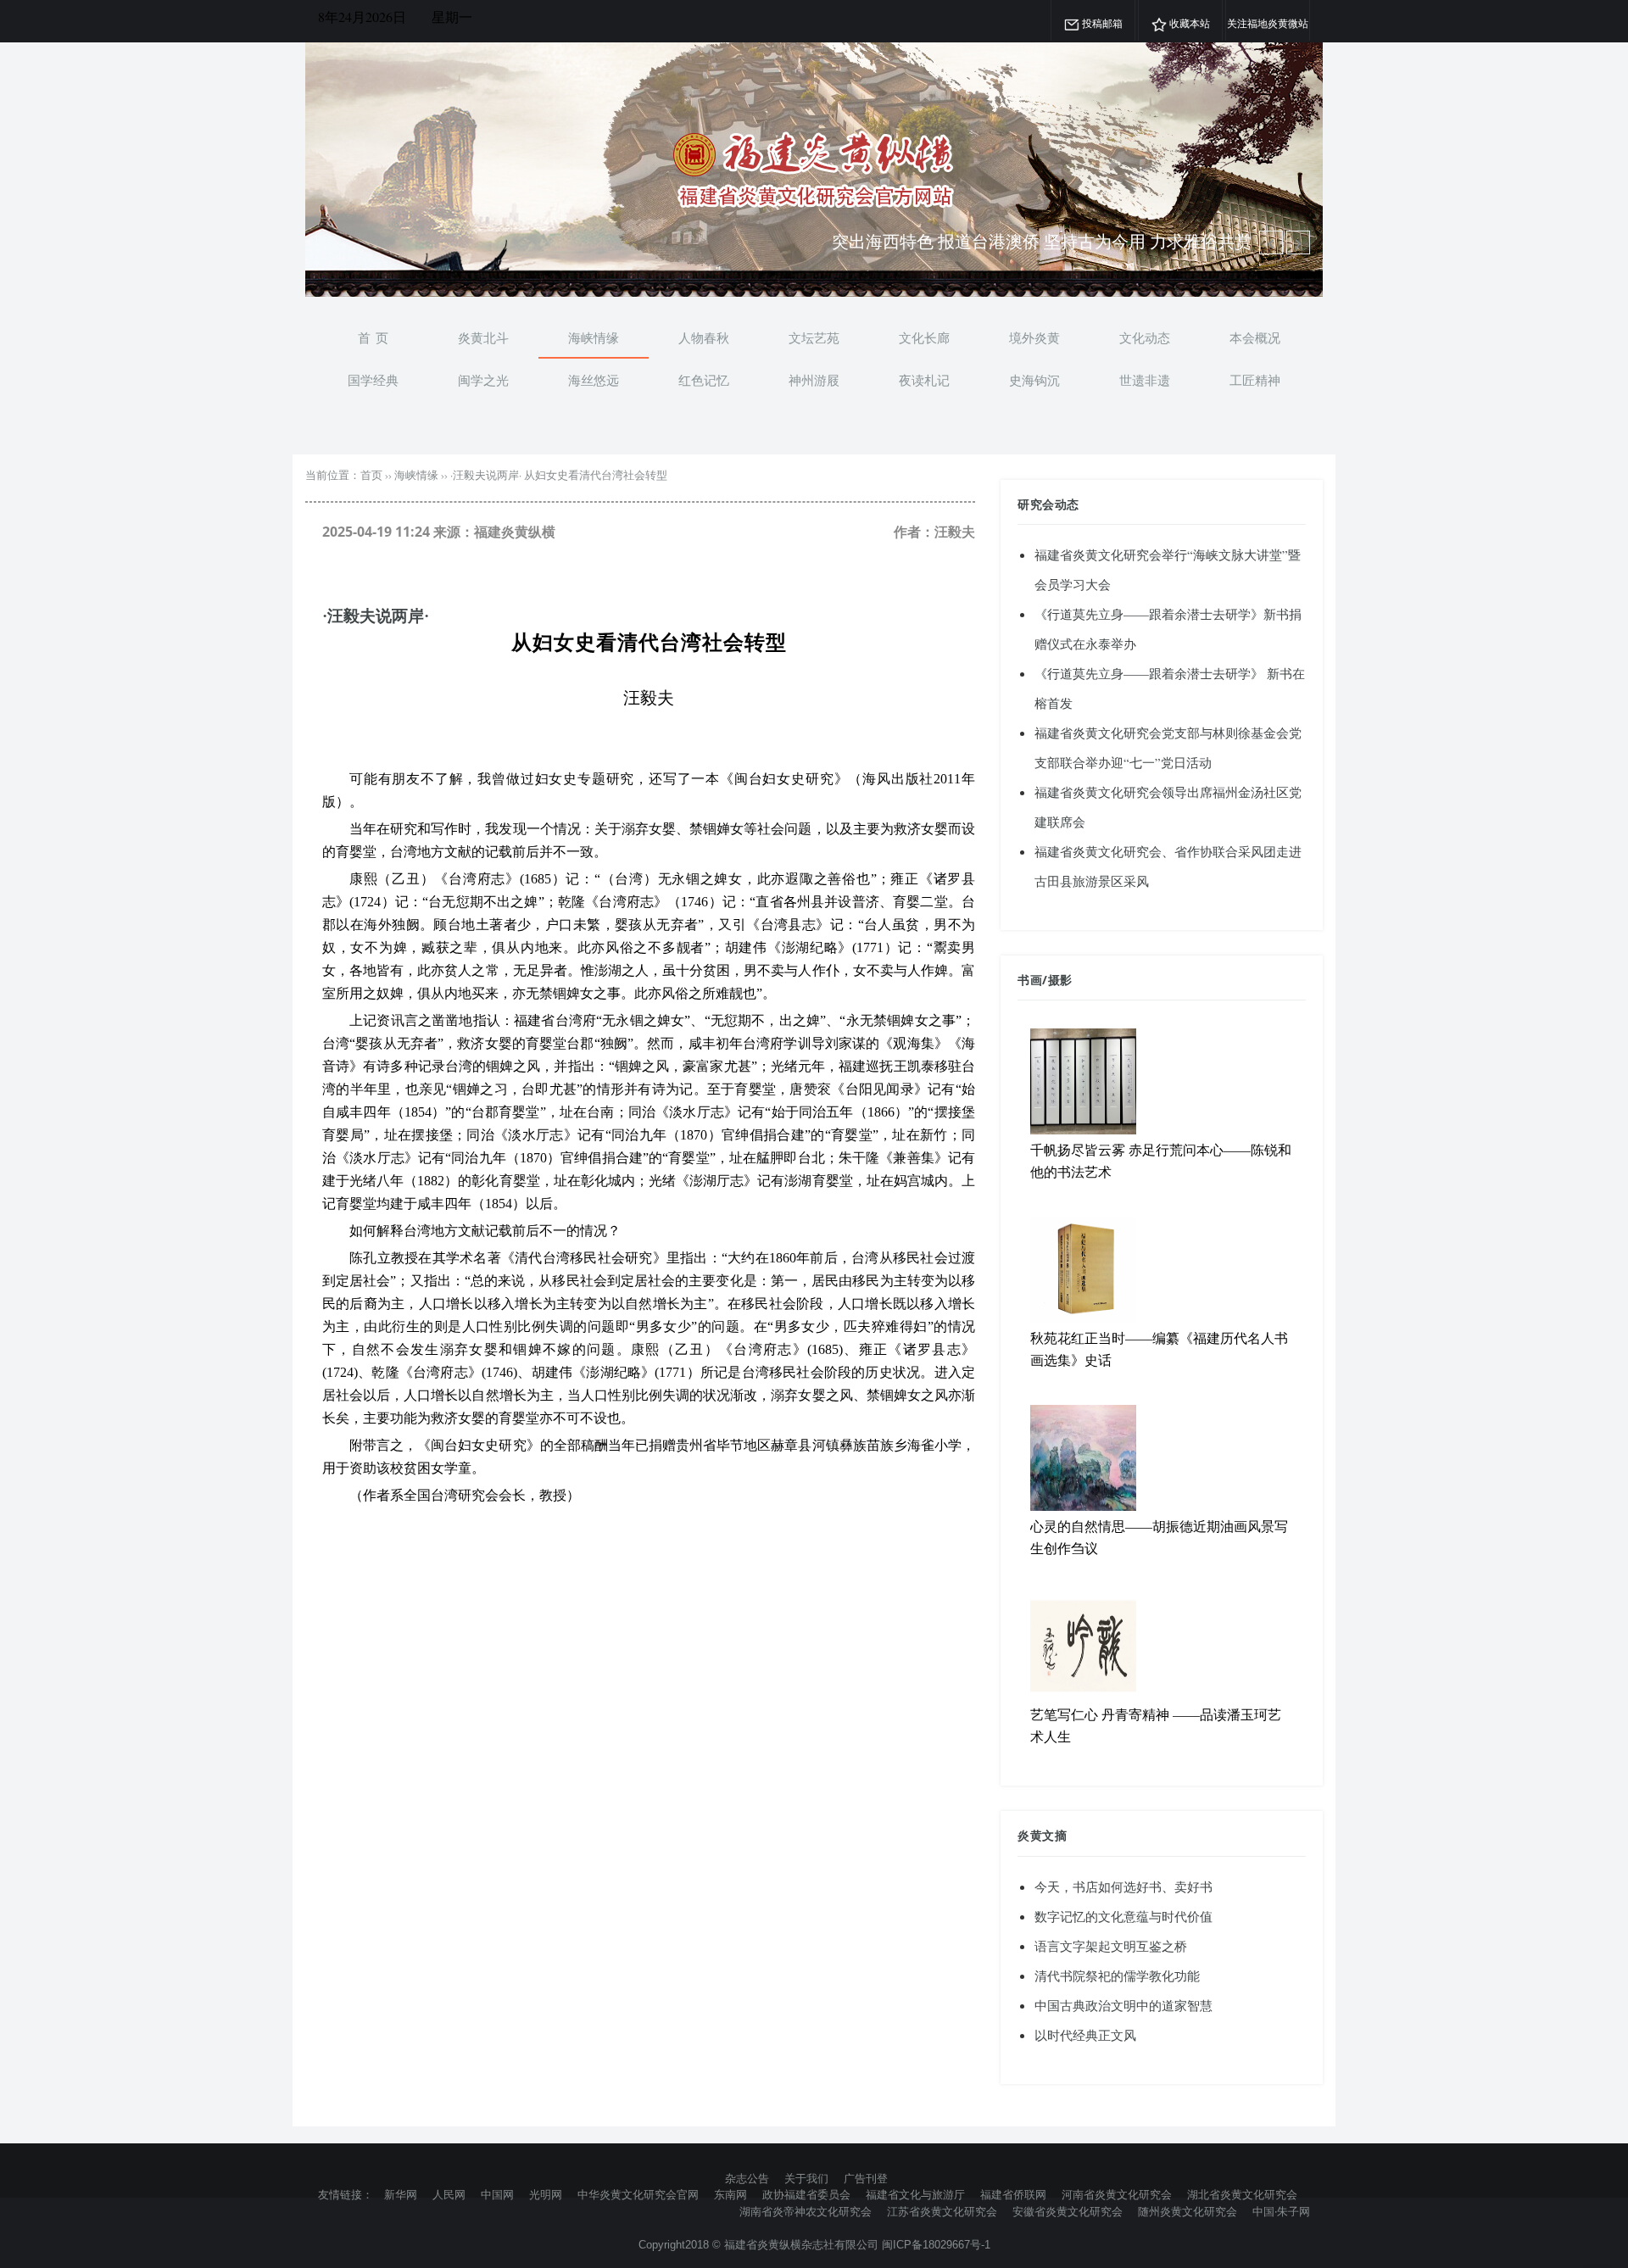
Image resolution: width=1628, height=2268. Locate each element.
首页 (371, 475)
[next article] (1271, 242)
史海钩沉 (1034, 380)
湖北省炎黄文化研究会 (1242, 2194)
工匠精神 (1255, 380)
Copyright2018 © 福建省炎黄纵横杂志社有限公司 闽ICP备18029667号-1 (814, 2245)
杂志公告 (747, 2178)
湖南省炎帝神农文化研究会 (806, 2211)
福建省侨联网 (1013, 2194)
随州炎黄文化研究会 (1188, 2211)
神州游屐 (814, 380)
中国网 (497, 2194)
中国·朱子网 (1281, 2211)
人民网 (449, 2194)
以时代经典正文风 (1085, 2035)
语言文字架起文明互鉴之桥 (1111, 1946)
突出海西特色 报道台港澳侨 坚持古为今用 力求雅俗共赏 (1042, 241)
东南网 (730, 2194)
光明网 (546, 2194)
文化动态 (1145, 337)
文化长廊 (924, 337)
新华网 (401, 2194)
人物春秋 (704, 337)
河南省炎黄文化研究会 (1117, 2194)
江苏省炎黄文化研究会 (942, 2211)
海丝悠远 (594, 380)
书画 (1030, 980)
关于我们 (806, 2178)
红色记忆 (704, 380)
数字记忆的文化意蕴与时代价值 (1123, 1916)
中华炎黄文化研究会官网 (638, 2194)
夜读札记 (924, 380)
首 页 (373, 337)
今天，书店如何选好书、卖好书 (1123, 1886)
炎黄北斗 (483, 337)
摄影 (1060, 980)
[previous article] (1298, 242)
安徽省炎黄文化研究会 (1068, 2211)
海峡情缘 (594, 337)
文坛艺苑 (814, 337)
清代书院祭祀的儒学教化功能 (1117, 1975)
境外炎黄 (1034, 337)
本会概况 (1255, 337)
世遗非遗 (1145, 380)
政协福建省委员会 (806, 2194)
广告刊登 (866, 2178)
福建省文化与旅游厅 (915, 2194)
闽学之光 (483, 380)
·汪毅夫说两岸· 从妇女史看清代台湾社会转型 (559, 475)
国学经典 (373, 380)
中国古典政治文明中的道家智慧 (1123, 2005)
